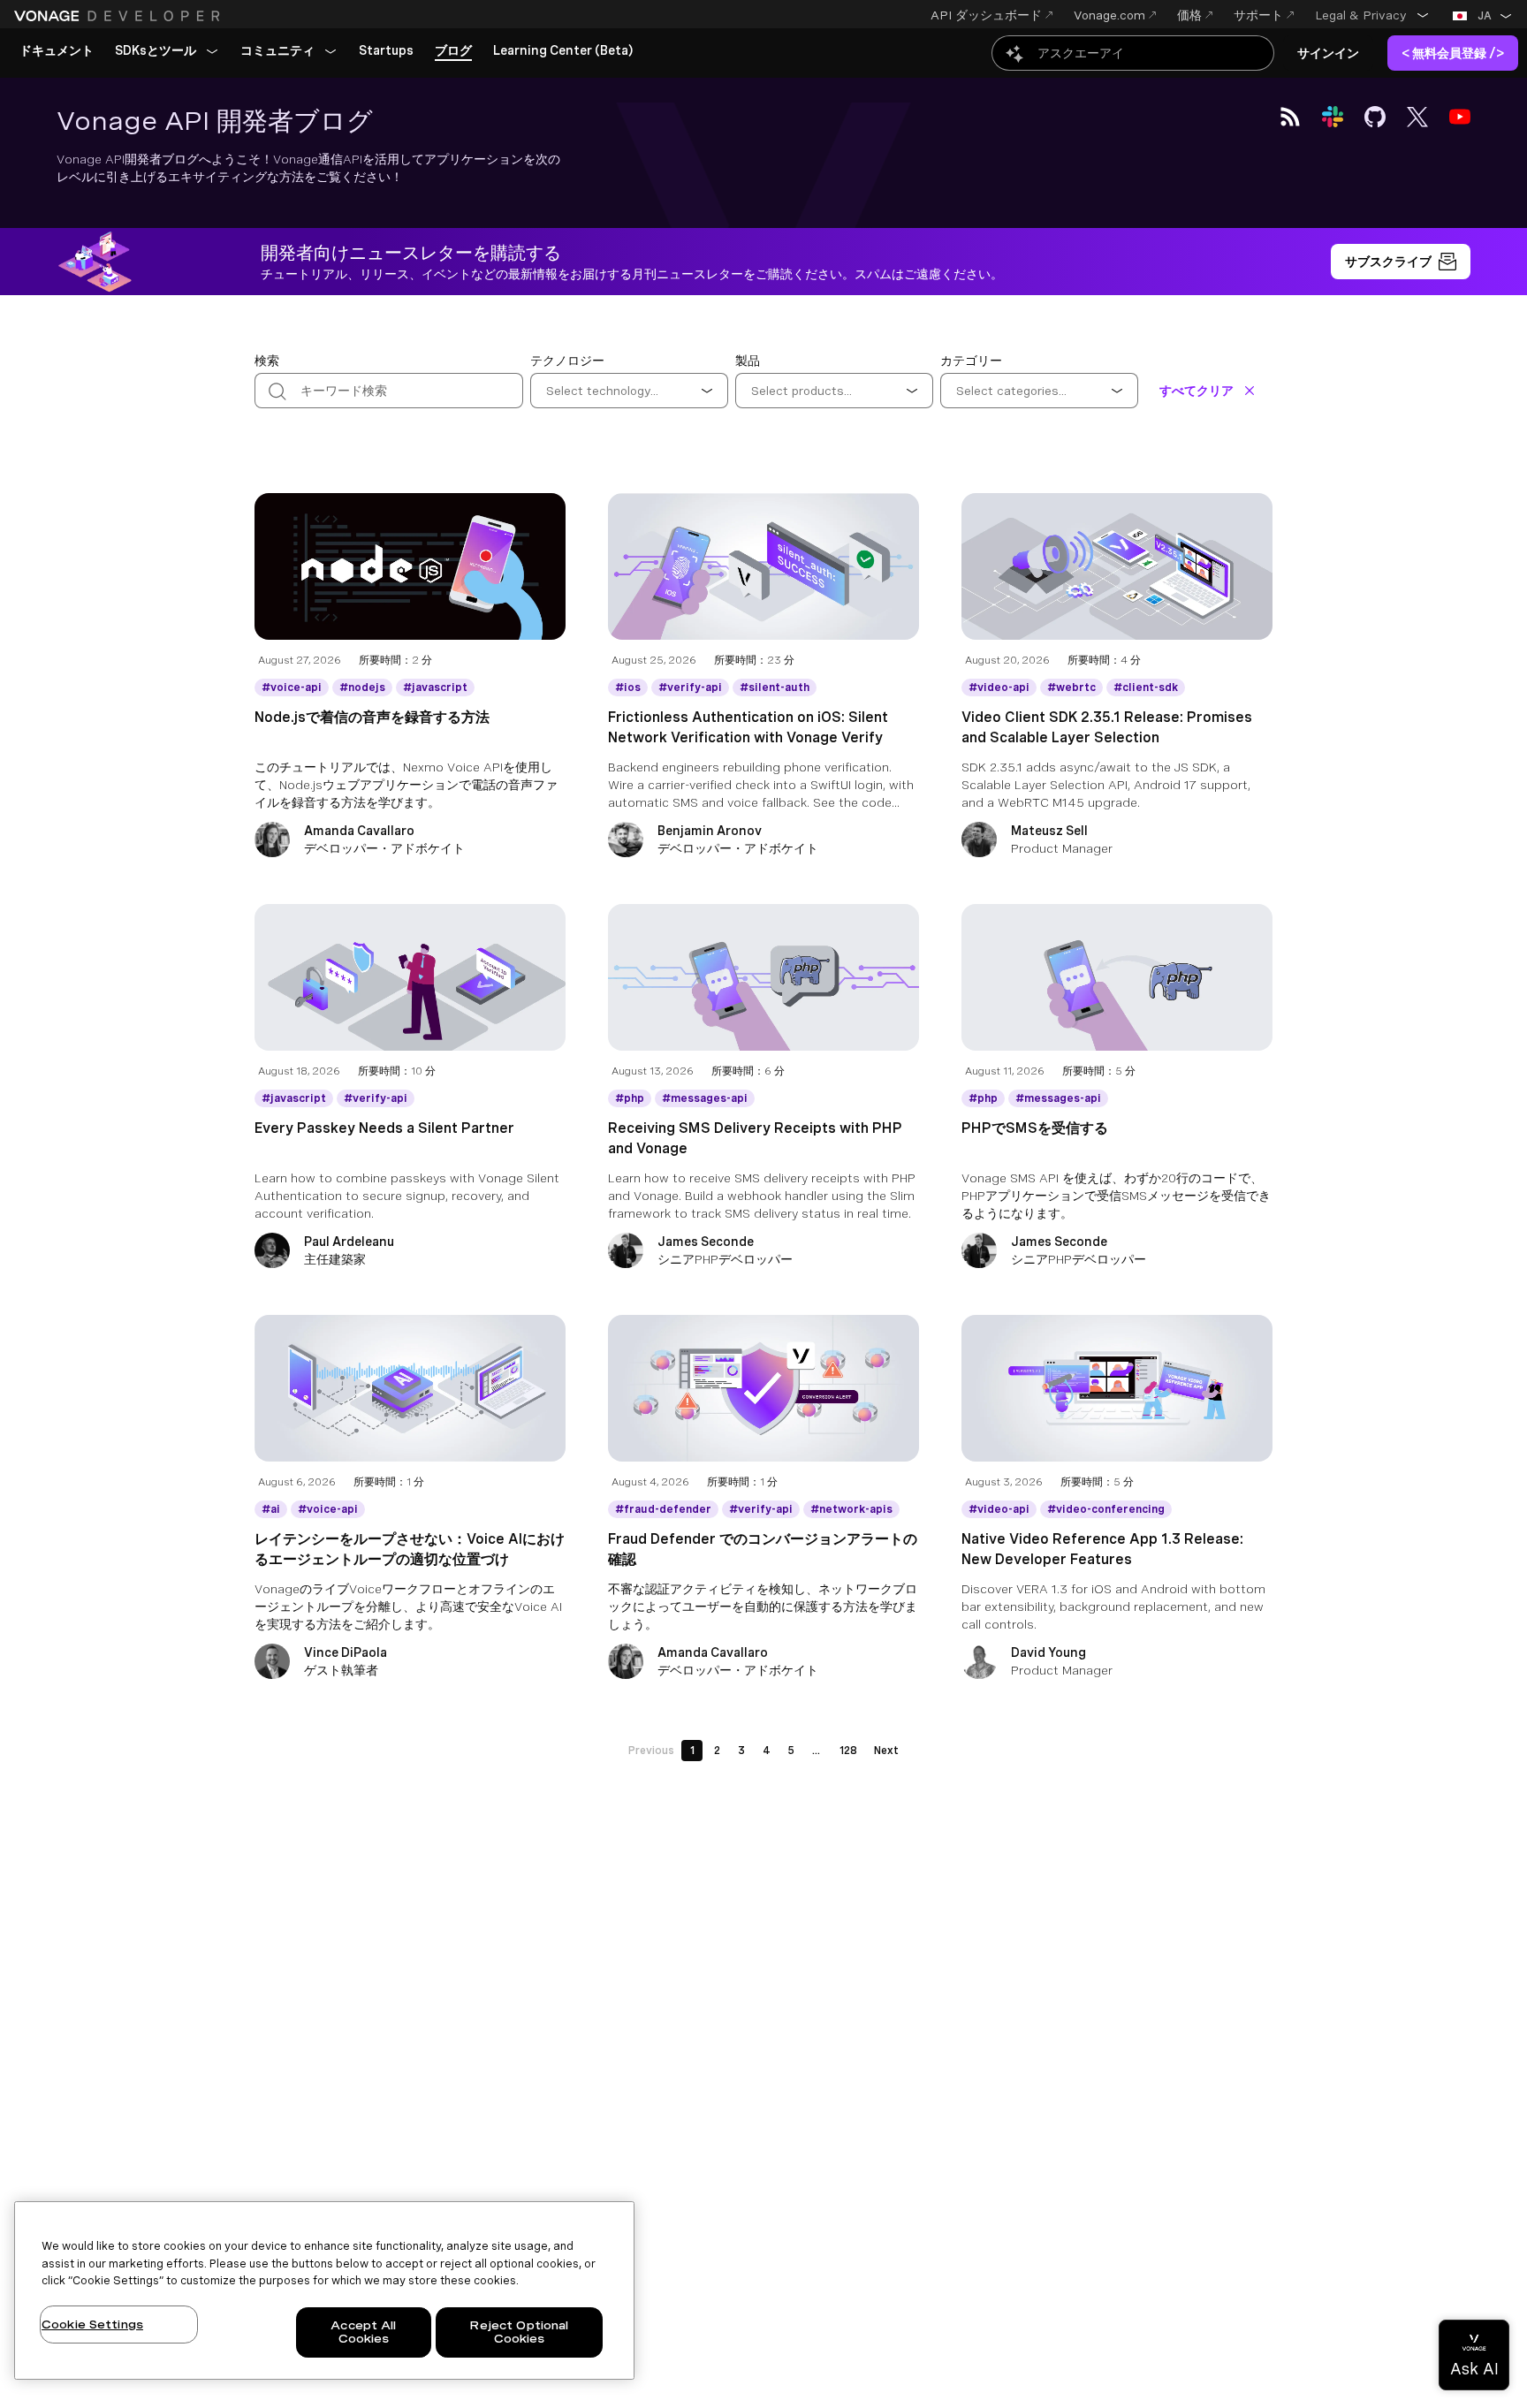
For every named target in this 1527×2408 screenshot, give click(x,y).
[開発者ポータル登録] (1401, 262)
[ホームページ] (119, 16)
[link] (57, 51)
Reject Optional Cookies (519, 2332)
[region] (324, 2290)
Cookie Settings (92, 2324)
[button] (1372, 15)
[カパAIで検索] (1133, 53)
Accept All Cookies (363, 2332)
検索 (267, 361)
